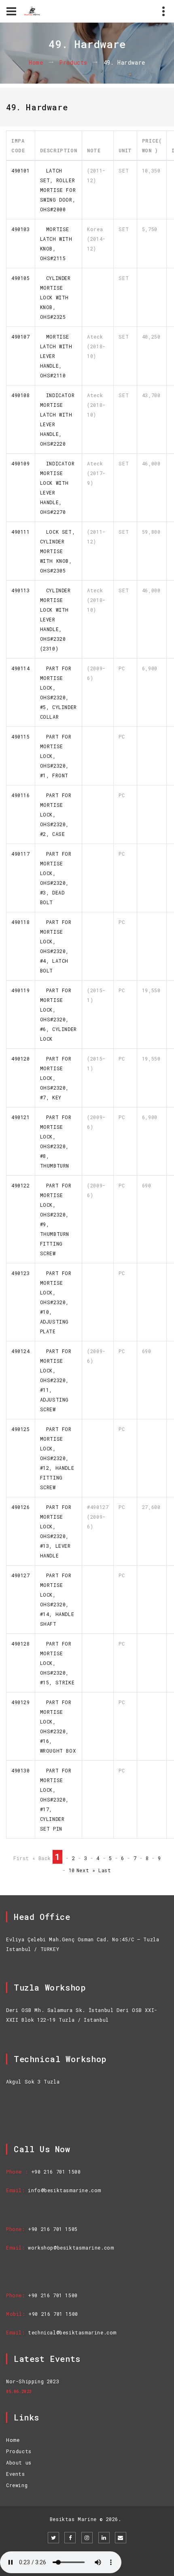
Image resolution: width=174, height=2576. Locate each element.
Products (73, 63)
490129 (21, 1702)
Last (105, 1870)
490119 (21, 990)
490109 (21, 463)
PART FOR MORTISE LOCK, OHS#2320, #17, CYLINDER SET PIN (56, 1799)
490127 (21, 1575)
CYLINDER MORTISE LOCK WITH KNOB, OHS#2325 (55, 297)
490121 (21, 1117)
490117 (21, 854)
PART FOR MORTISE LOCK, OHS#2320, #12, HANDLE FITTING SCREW (57, 1458)
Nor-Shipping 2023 (33, 2381)
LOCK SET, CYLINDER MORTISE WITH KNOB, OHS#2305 (58, 551)
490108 (21, 395)
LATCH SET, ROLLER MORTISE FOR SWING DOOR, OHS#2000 (58, 190)
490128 (21, 1644)
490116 (21, 795)
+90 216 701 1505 (53, 2229)
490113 (21, 590)
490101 (21, 170)
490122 (21, 1185)
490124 (21, 1351)
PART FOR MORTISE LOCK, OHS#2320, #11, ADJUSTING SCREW (56, 1380)
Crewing (17, 2485)
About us (19, 2462)
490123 (21, 1273)
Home (36, 63)
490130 (21, 1770)
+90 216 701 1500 (56, 2172)
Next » (86, 1870)
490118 (21, 922)
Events (16, 2474)
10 (72, 1870)
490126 (21, 1507)
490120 (21, 1059)
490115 (21, 737)
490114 (21, 668)
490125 (21, 1429)
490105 (21, 278)
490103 (21, 229)
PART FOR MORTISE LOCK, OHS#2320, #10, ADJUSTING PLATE (56, 1302)
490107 (21, 337)
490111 (21, 532)
